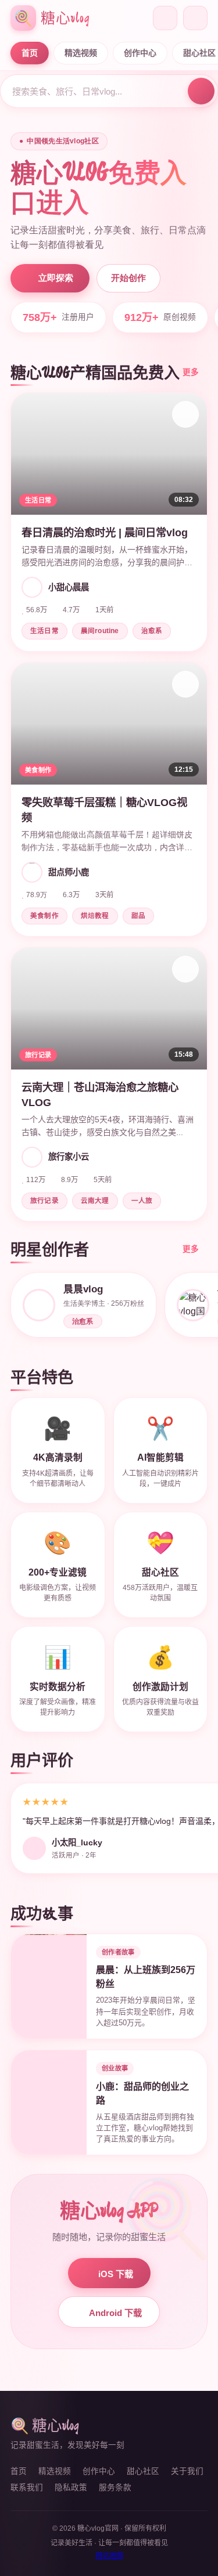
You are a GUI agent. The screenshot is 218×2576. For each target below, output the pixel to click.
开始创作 (128, 278)
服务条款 (115, 2488)
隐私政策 (71, 2488)
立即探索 (56, 278)
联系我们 (27, 2488)
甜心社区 (143, 2471)
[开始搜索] (201, 91)
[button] (109, 522)
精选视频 (81, 53)
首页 (30, 53)
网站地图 (109, 2556)
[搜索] (165, 18)
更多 (191, 372)
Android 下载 (115, 2313)
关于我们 (187, 2471)
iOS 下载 (116, 2274)
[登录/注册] (195, 18)
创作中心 (140, 53)
